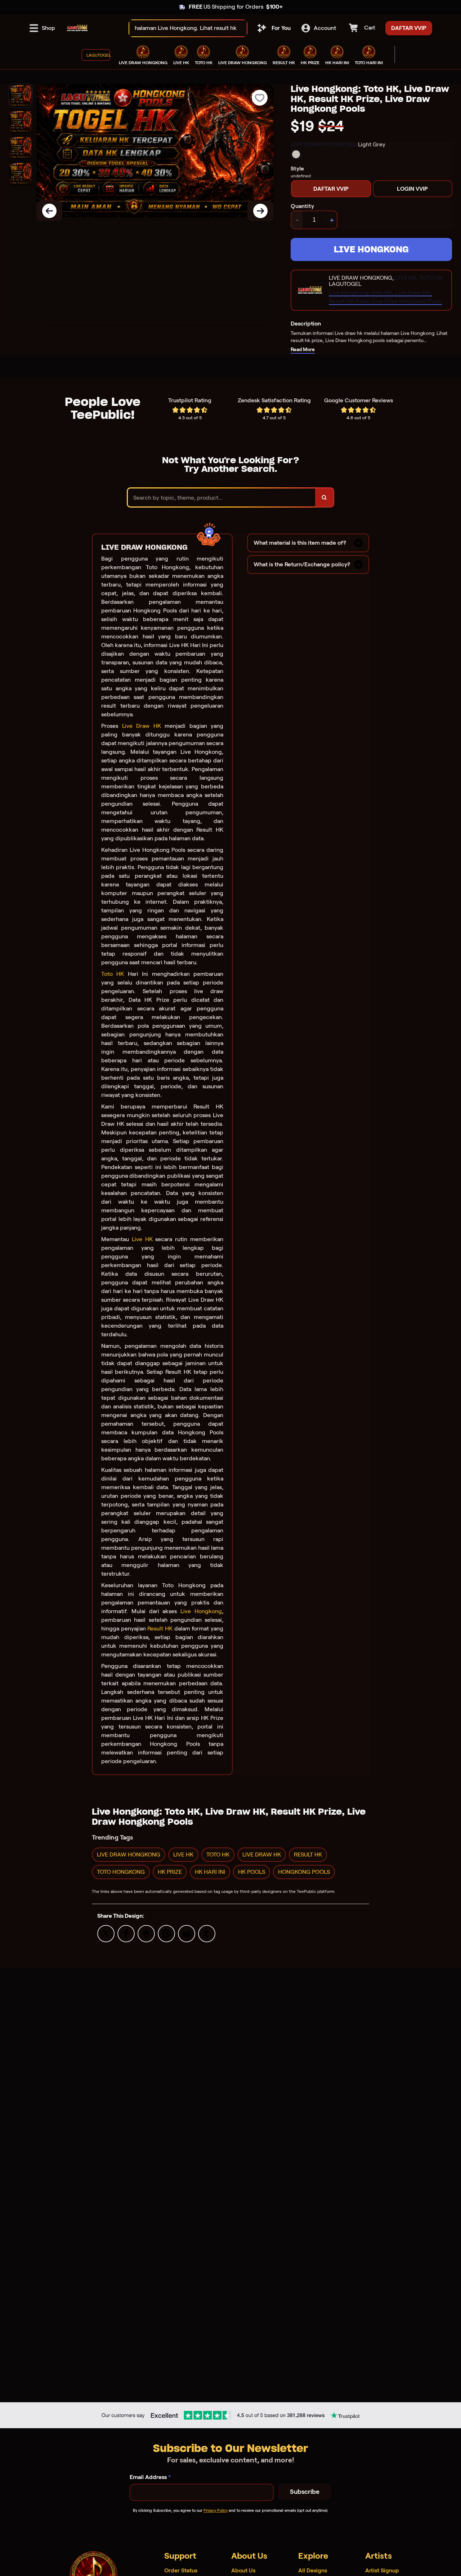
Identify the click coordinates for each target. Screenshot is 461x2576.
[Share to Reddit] (187, 1933)
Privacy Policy (216, 2510)
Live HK (142, 1239)
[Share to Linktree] (146, 1933)
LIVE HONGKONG (371, 249)
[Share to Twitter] (106, 1933)
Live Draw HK (142, 726)
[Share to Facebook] (126, 1933)
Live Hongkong (201, 1611)
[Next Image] (260, 211)
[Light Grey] (296, 154)
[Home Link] (77, 28)
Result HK (160, 1628)
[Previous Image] (49, 211)
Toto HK (113, 974)
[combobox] (180, 28)
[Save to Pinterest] (166, 1933)
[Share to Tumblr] (207, 1933)
